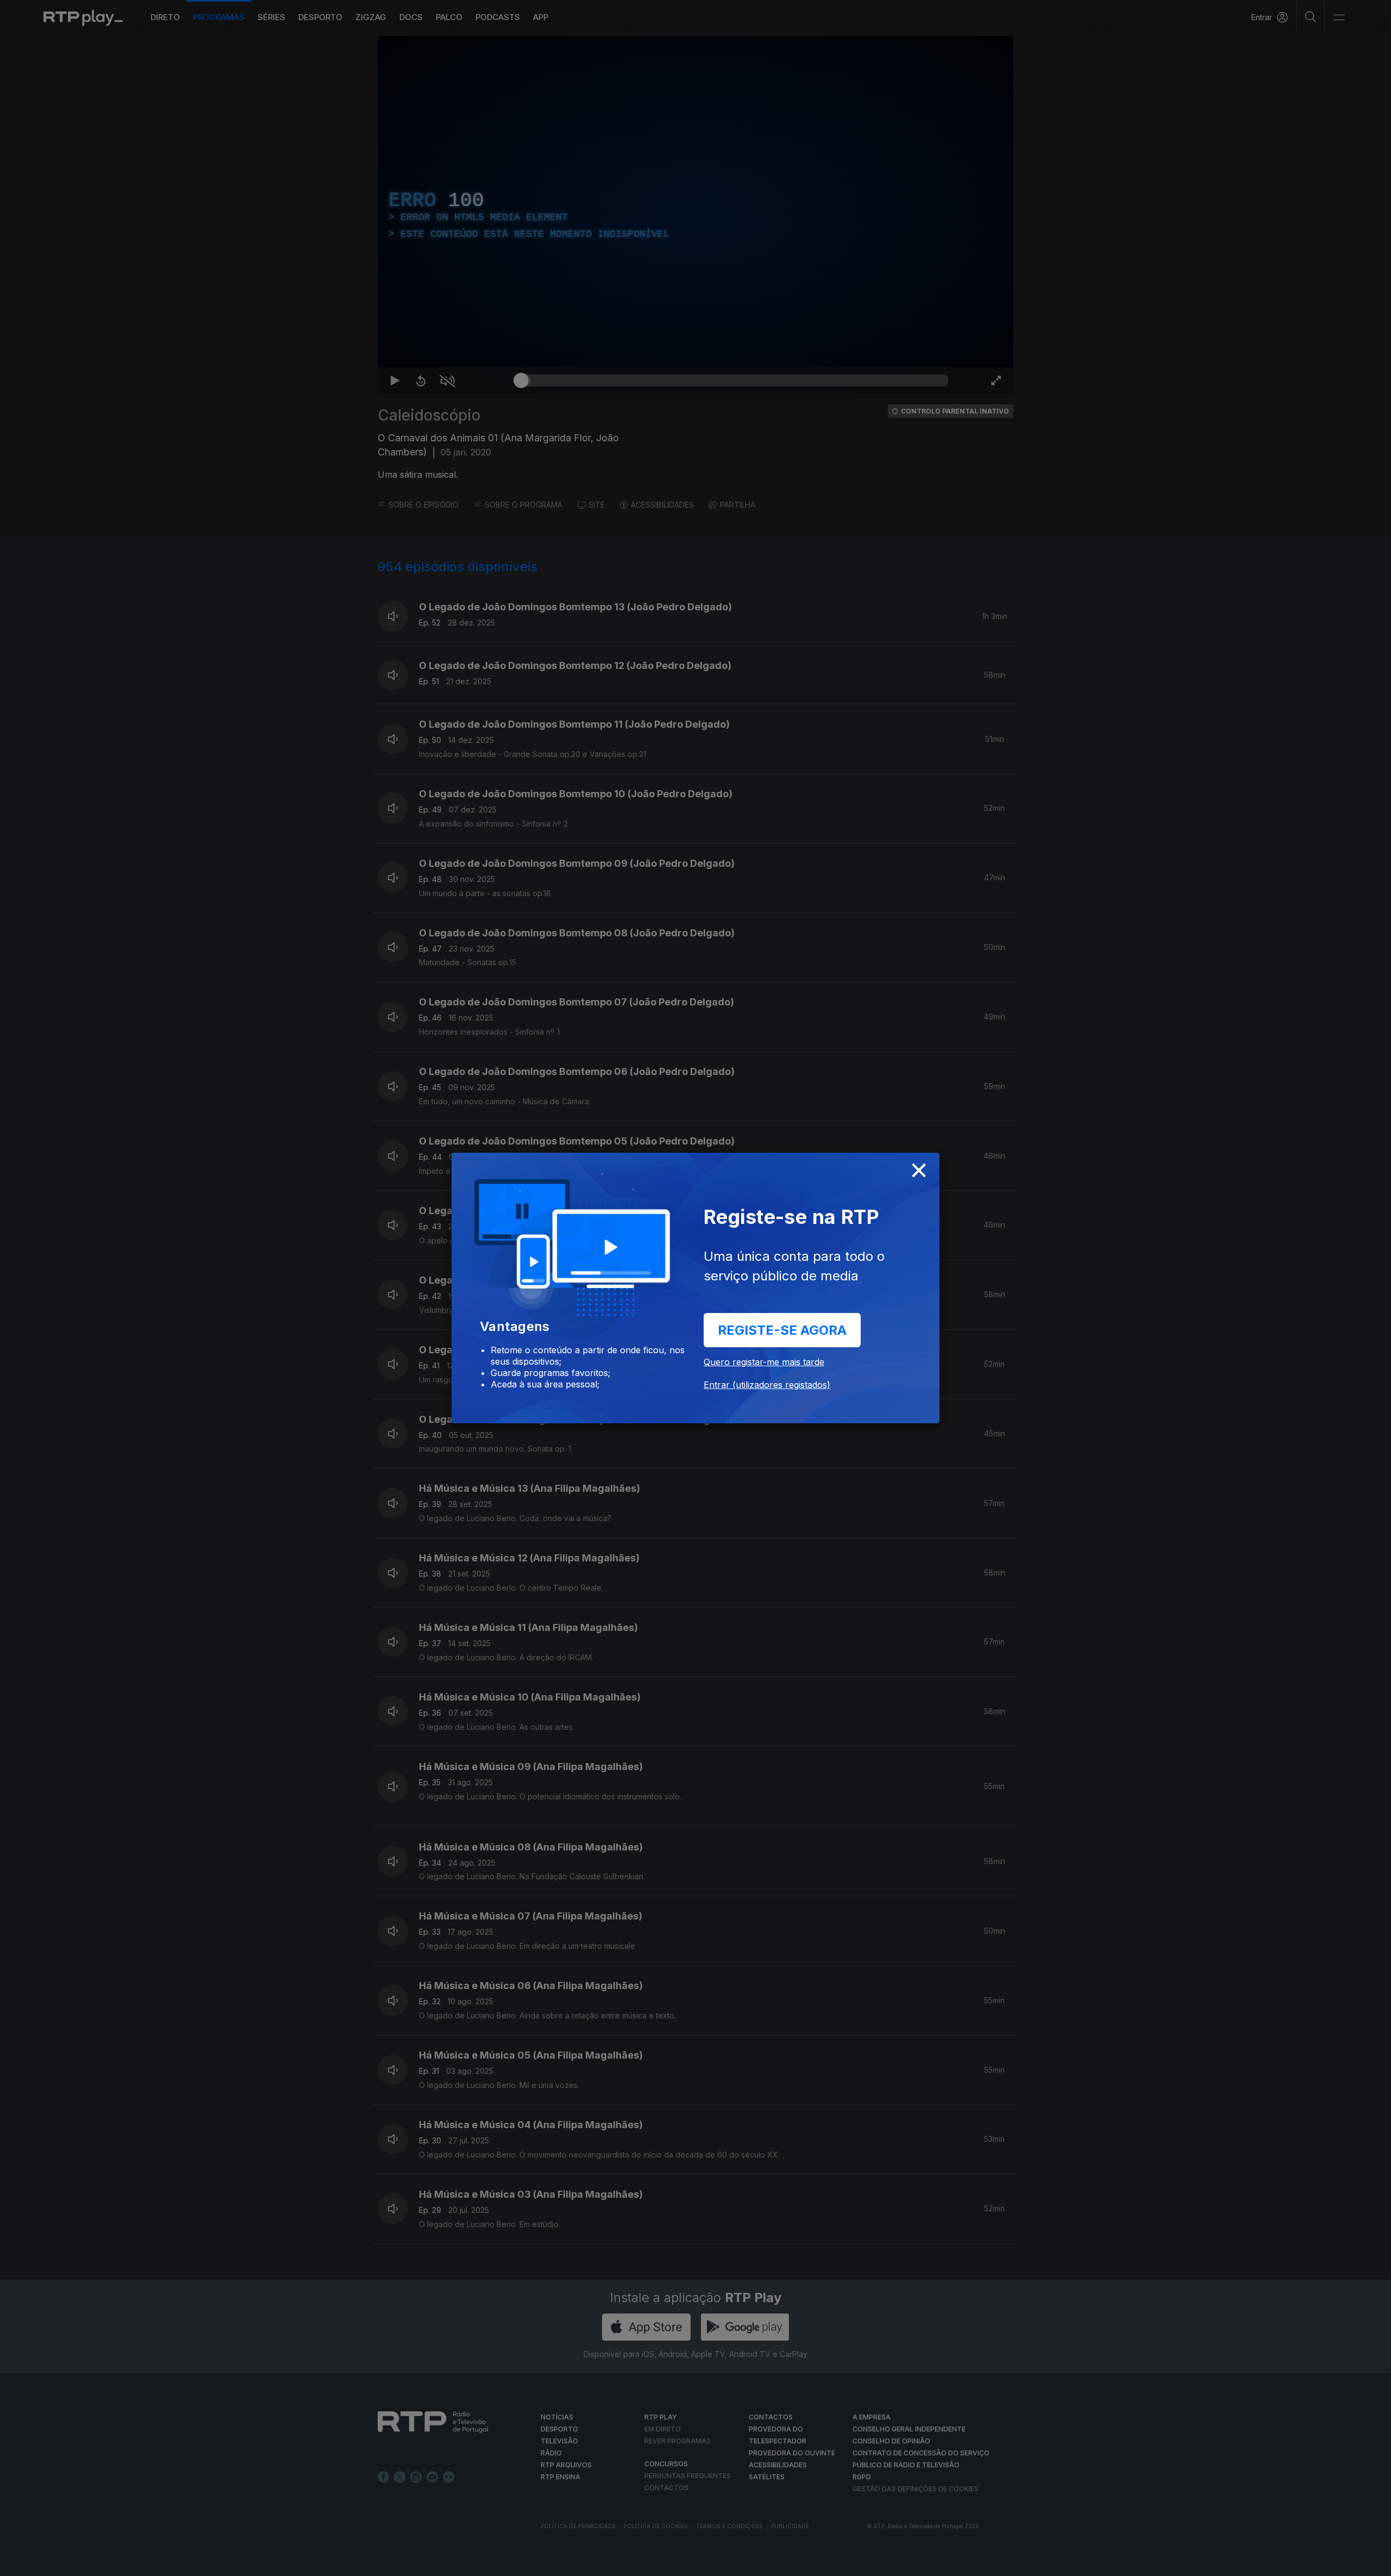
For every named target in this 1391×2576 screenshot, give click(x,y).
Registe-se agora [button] (782, 1330)
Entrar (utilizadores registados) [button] (767, 1385)
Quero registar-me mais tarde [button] (764, 1362)
